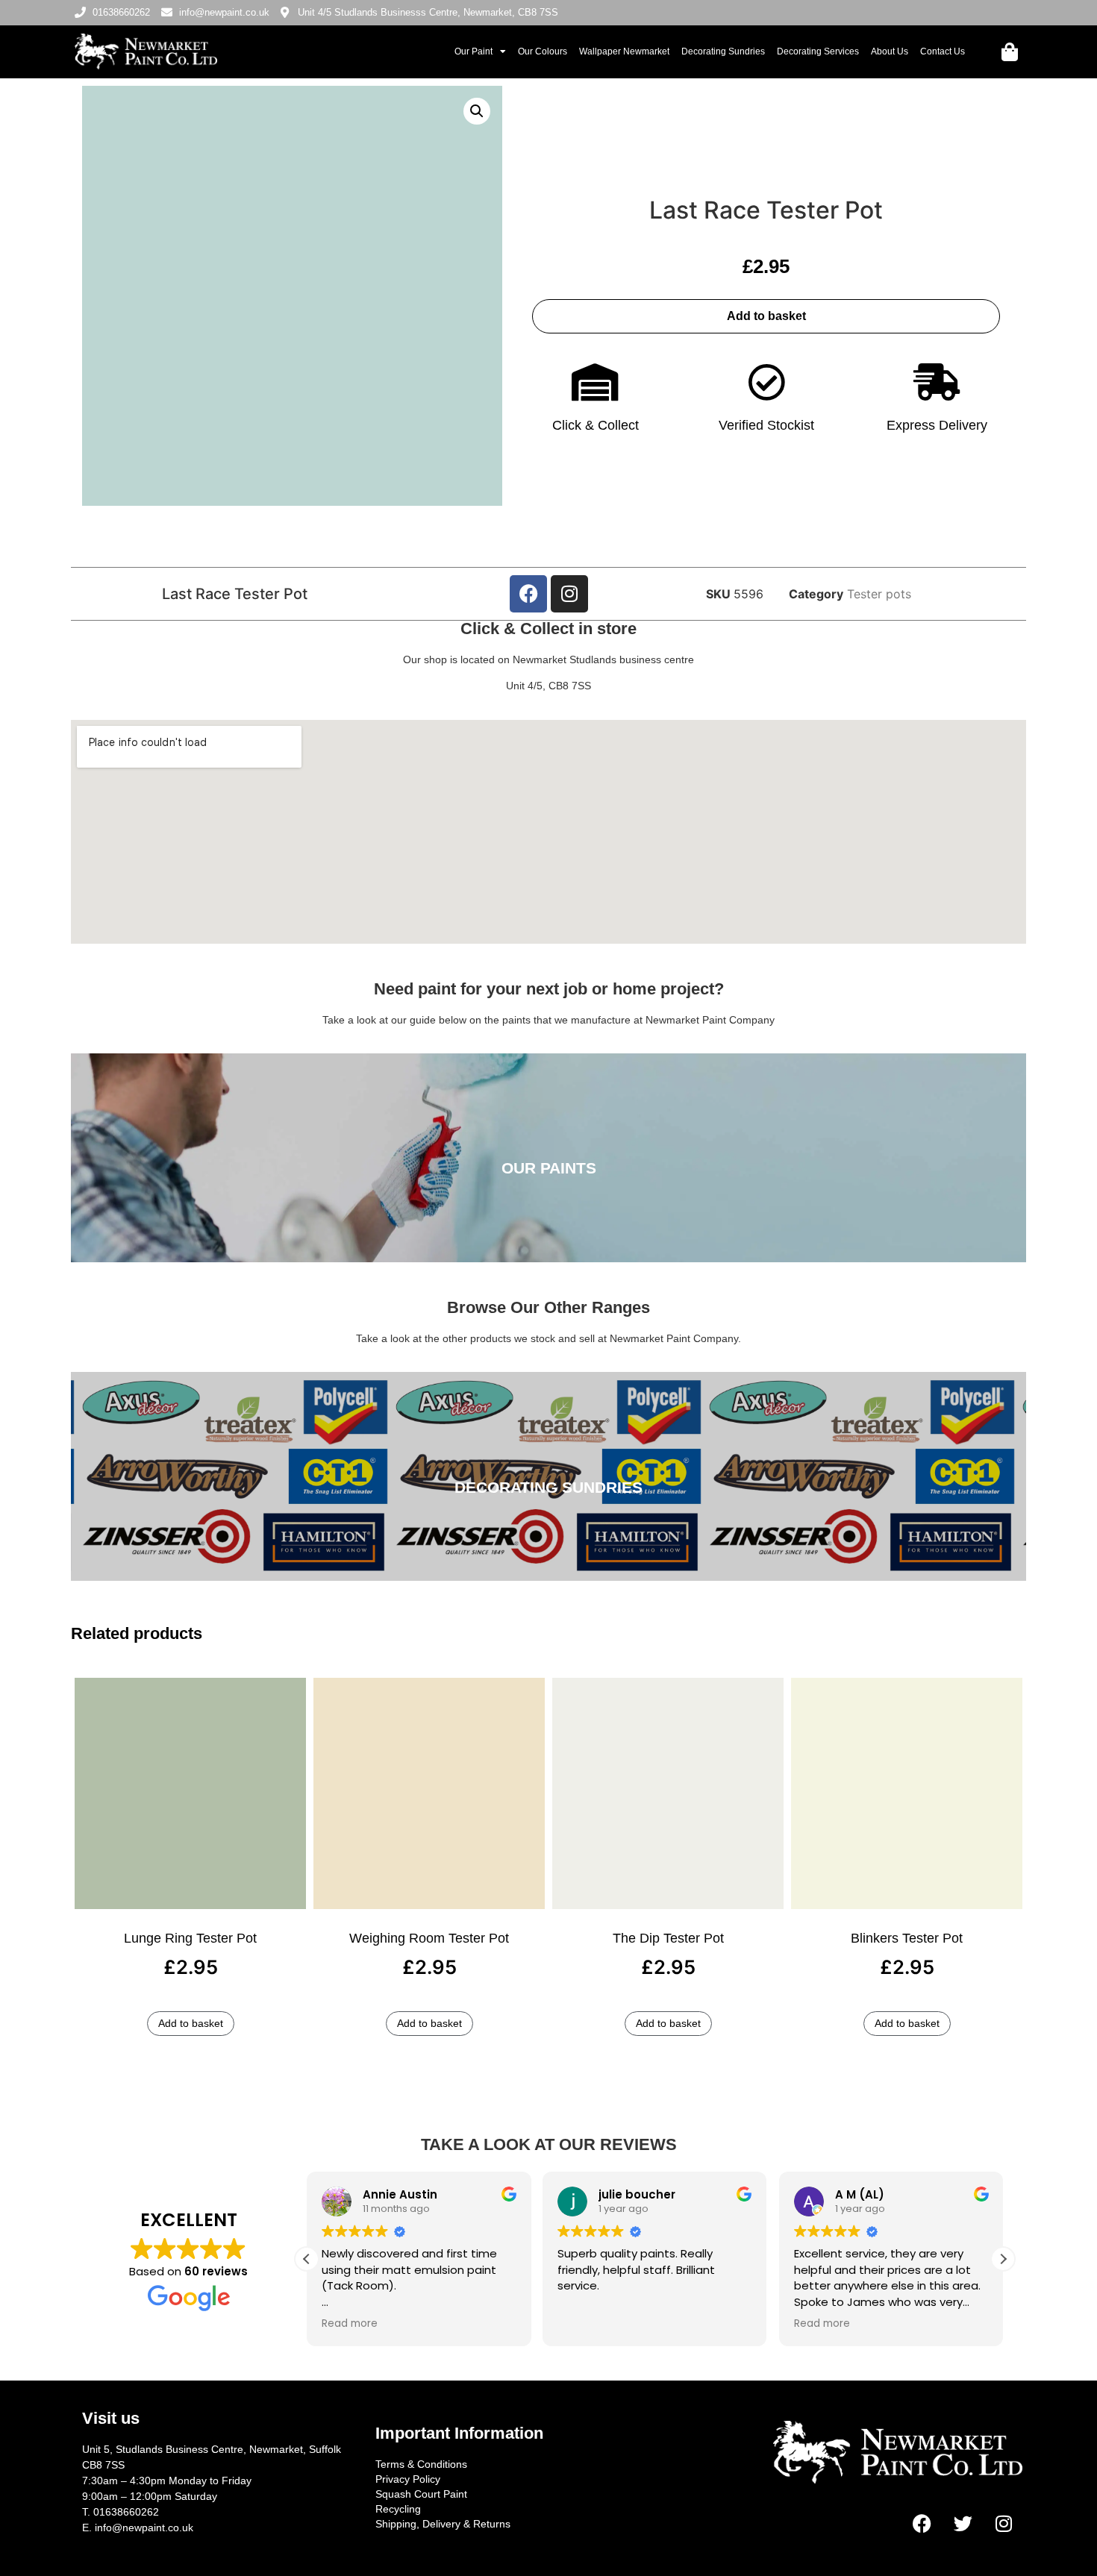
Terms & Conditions (421, 2464)
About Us (890, 51)
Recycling (398, 2509)
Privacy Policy (408, 2479)
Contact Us (943, 51)
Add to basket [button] (191, 2023)
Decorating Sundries (723, 51)
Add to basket (766, 316)
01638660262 (126, 2512)
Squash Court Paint (421, 2494)
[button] (477, 111)
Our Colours (543, 51)
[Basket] (1010, 52)
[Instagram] (569, 594)
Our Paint (474, 51)
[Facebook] (528, 594)
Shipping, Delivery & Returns (443, 2524)
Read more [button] (350, 2324)
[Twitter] (963, 2524)
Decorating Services (818, 51)
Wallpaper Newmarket (624, 51)
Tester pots (879, 594)
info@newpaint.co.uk (144, 2528)
